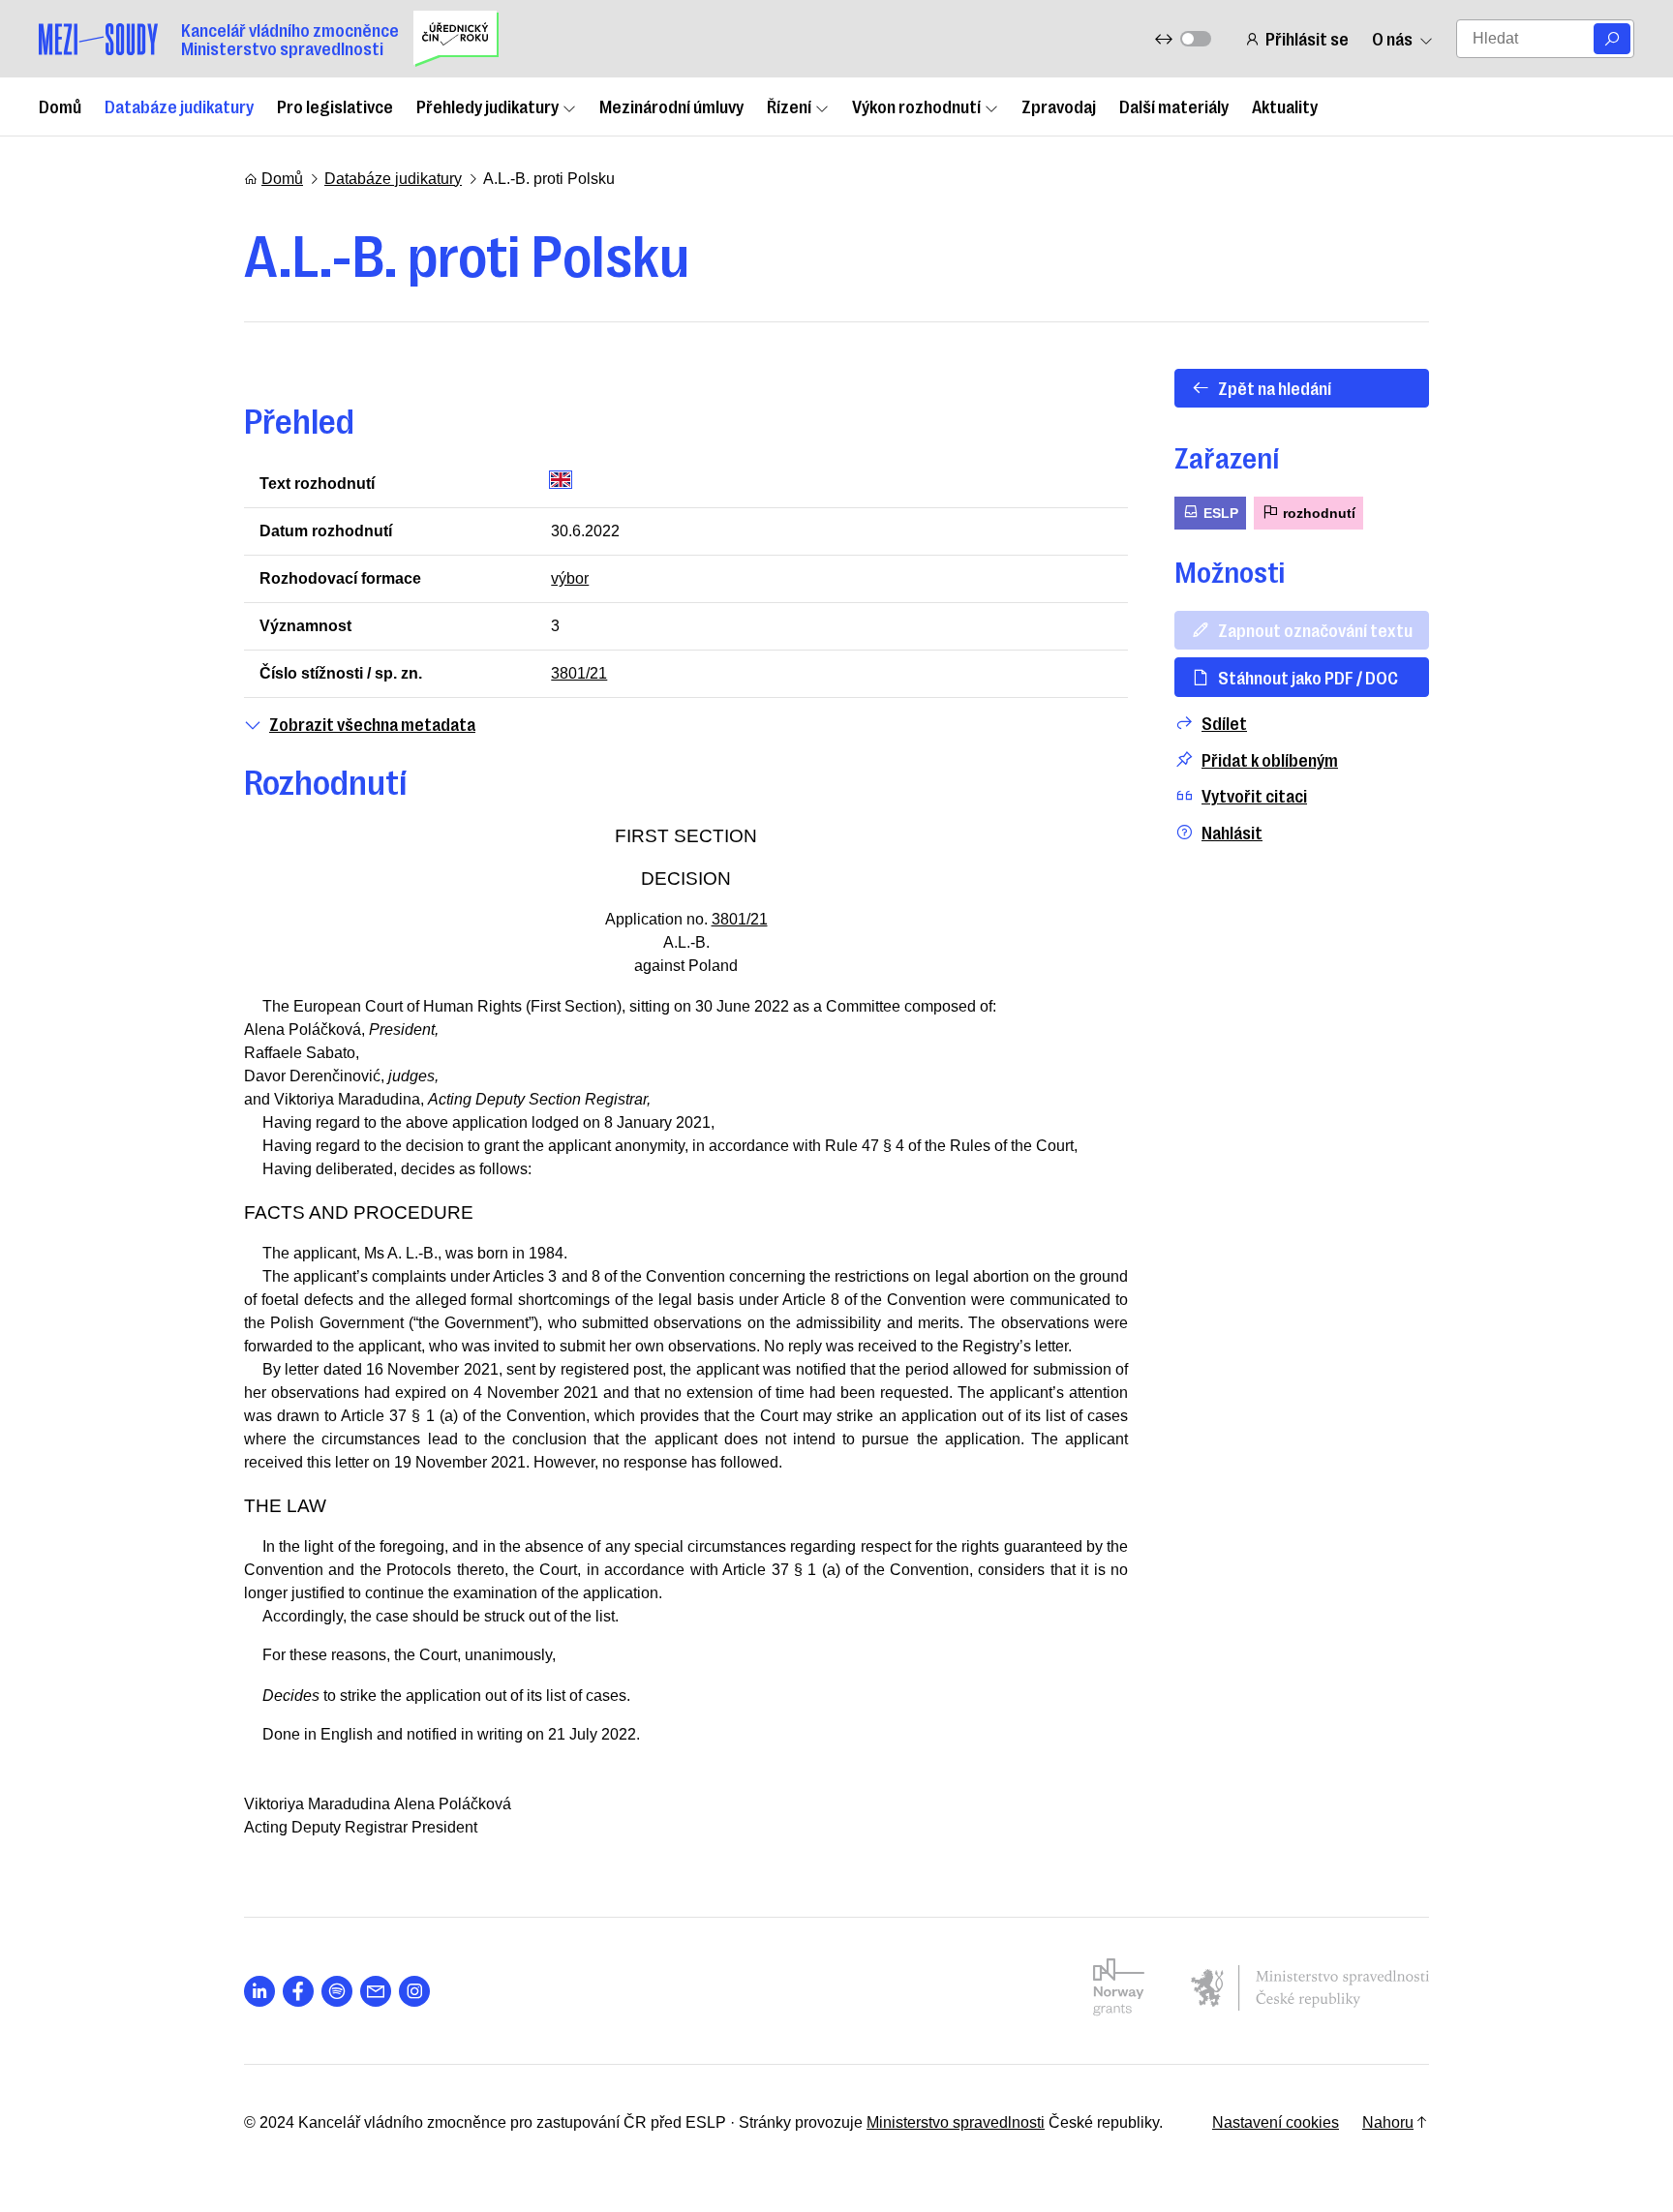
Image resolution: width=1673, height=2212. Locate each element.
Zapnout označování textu (1315, 629)
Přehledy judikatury (487, 106)
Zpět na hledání (1275, 387)
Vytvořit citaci (1254, 795)
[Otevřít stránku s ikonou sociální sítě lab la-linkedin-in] (259, 1991)
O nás (1392, 38)
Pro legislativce (335, 106)
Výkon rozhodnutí (916, 106)
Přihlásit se (1307, 38)
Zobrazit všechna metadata (372, 724)
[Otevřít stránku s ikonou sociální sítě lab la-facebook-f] (298, 1991)
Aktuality (1285, 106)
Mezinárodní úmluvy (671, 106)
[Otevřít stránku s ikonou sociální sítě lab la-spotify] (337, 1991)
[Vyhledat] (1612, 39)
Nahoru (1388, 2122)
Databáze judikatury (179, 106)
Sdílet (1224, 723)
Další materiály (1174, 106)
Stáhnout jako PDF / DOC (1308, 677)
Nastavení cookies (1276, 2122)
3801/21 (579, 673)
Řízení (789, 106)
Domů (60, 106)
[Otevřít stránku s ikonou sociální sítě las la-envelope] (376, 1991)
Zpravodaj (1059, 106)
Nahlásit (1232, 832)
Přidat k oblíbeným (1270, 759)
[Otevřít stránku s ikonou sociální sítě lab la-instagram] (414, 1991)
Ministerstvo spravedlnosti (956, 2122)
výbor (570, 578)
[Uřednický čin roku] (456, 39)
